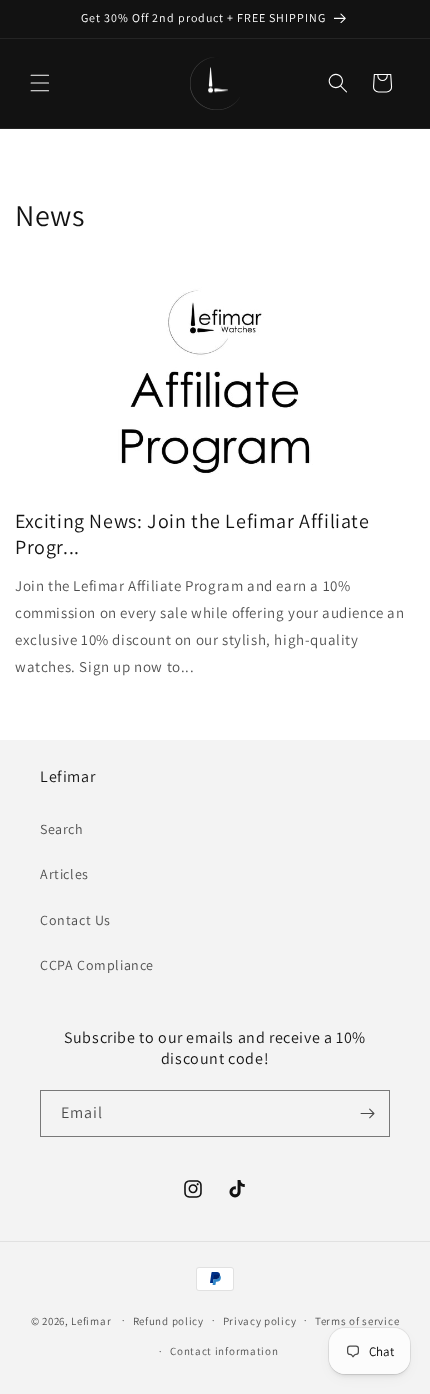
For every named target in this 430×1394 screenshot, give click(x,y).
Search (62, 829)
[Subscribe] (367, 1113)
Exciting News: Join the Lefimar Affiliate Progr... (192, 534)
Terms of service (357, 1321)
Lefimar (91, 1320)
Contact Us (75, 920)
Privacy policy (260, 1321)
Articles (64, 874)
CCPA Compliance (97, 965)
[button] (40, 83)
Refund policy (168, 1321)
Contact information (224, 1351)
